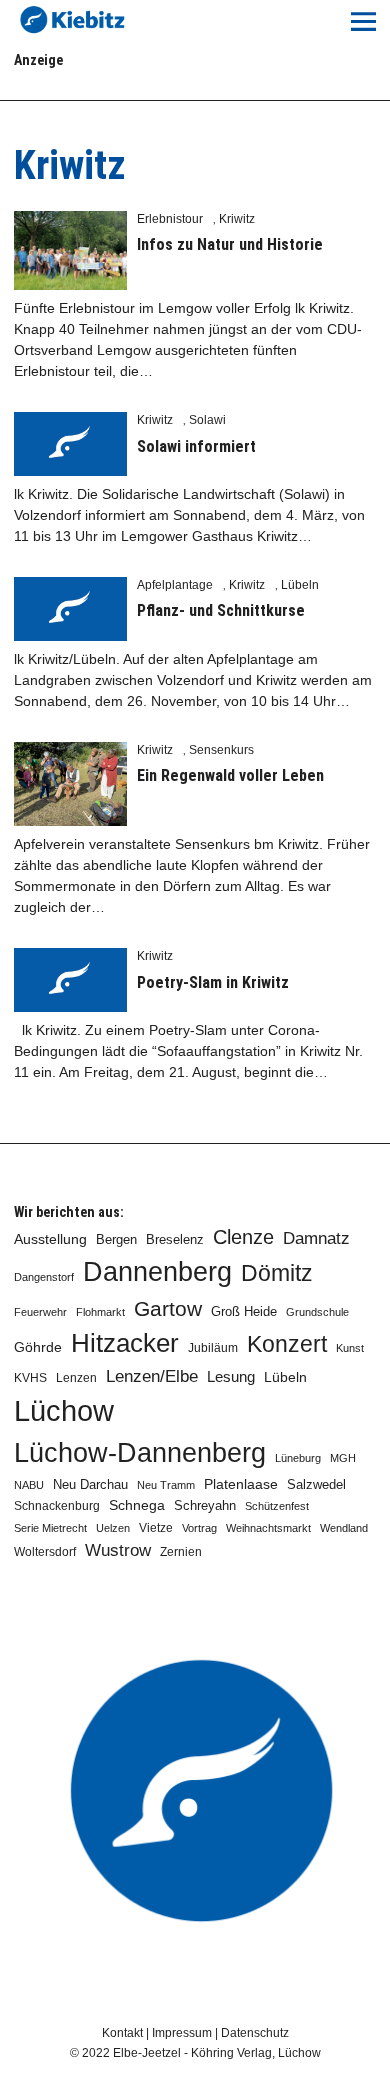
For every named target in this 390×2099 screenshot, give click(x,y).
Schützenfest (277, 1506)
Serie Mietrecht (50, 1528)
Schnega (137, 1505)
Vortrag (199, 1528)
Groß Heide (244, 1312)
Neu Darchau (90, 1484)
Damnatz (316, 1238)
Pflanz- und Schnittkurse (221, 610)
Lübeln (300, 585)
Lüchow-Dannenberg (140, 1453)
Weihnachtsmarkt (268, 1528)
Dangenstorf (44, 1277)
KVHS (30, 1378)
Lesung (231, 1377)
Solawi (207, 420)
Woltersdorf (45, 1552)
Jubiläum (213, 1348)
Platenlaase (241, 1484)
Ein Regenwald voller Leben (230, 775)
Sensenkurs (221, 750)
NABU (29, 1485)
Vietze (156, 1528)
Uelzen (113, 1528)
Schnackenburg (57, 1506)
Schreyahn (205, 1505)
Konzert (287, 1344)
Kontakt (122, 2033)
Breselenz (175, 1240)
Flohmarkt (100, 1312)
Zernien (181, 1552)
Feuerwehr (40, 1312)
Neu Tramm (166, 1485)
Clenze (243, 1237)
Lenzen (76, 1378)
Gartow (168, 1308)
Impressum (182, 2033)
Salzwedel (316, 1484)
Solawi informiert (196, 446)
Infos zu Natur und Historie (230, 244)
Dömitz (277, 1273)
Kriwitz (237, 219)
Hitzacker (125, 1343)
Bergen (116, 1239)
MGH (343, 1458)
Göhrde (38, 1347)
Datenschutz (255, 2033)
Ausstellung (50, 1239)
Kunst (350, 1348)
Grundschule (317, 1312)
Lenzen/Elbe (152, 1376)
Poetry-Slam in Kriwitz (213, 982)
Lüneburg (298, 1458)
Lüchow (64, 1410)
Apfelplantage (175, 585)
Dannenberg (157, 1271)
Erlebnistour (170, 219)
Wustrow (118, 1550)
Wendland (344, 1528)
